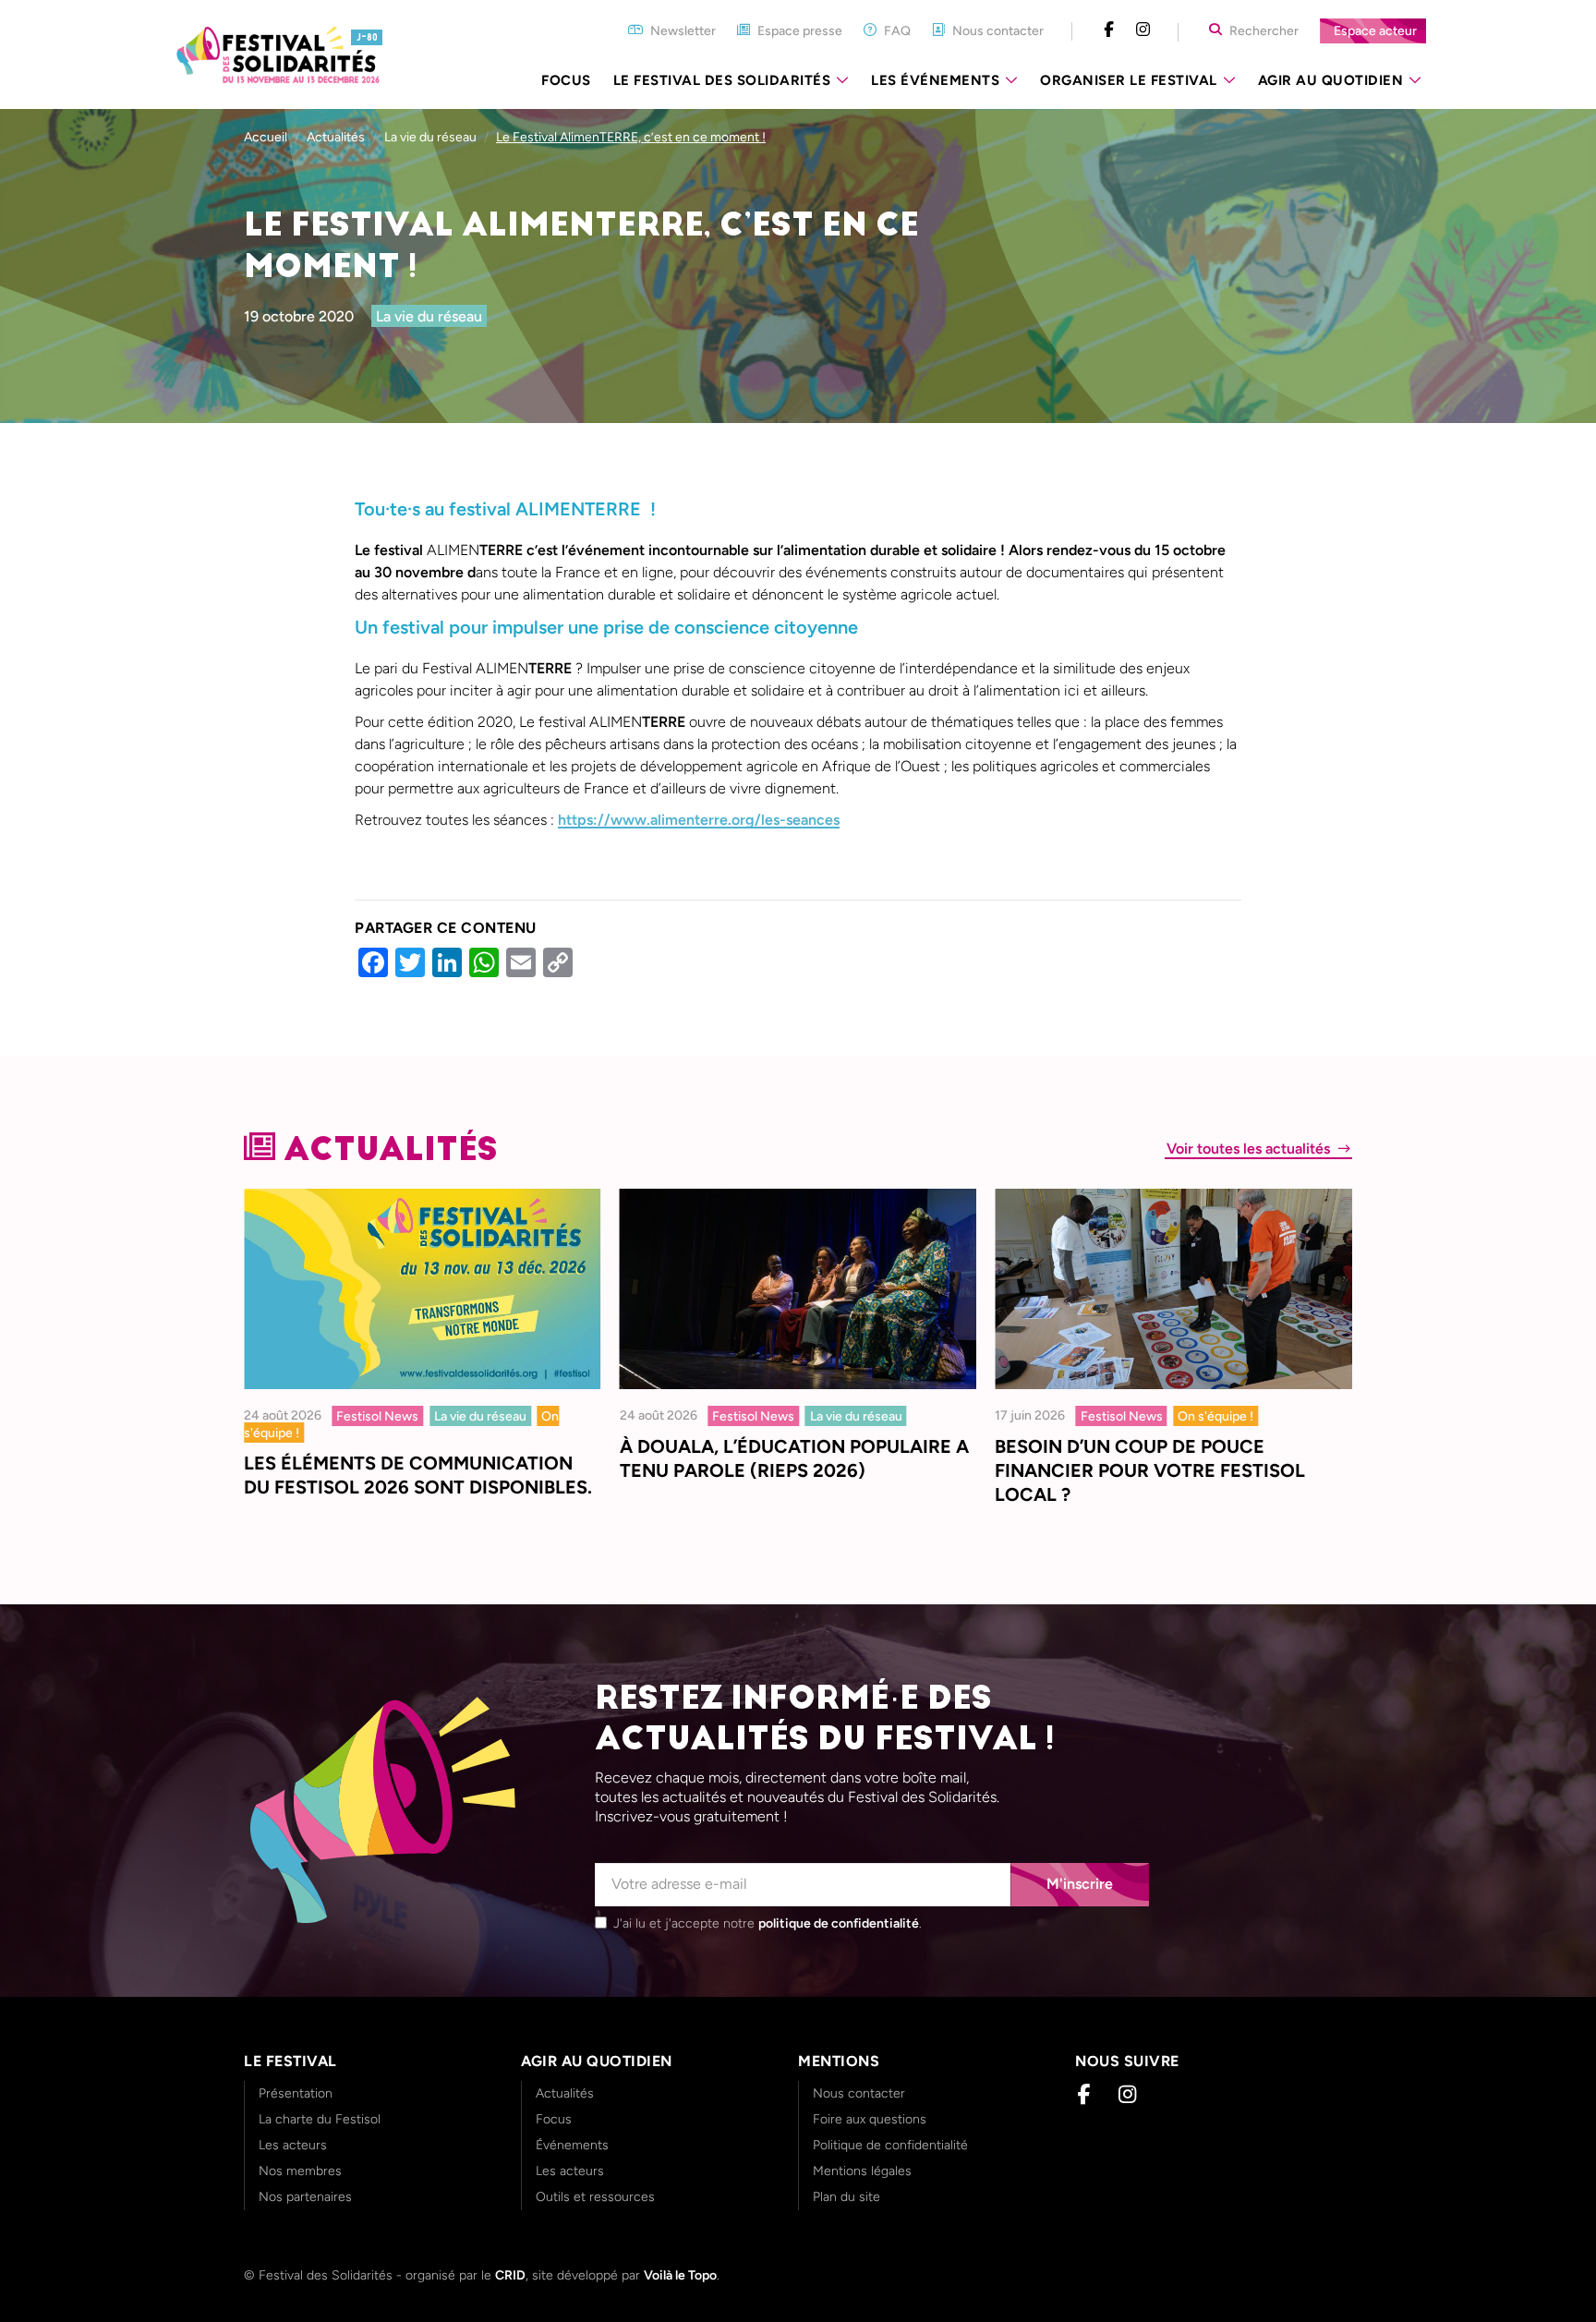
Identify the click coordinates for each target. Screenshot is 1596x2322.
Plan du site (846, 2197)
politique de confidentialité (839, 1923)
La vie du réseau (429, 316)
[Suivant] (1331, 1298)
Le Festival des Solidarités (722, 80)
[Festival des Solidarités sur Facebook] (1109, 30)
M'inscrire (1080, 1884)
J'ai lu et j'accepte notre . (768, 1923)
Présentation (296, 2093)
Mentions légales (862, 2171)
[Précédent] (265, 1298)
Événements (572, 2145)
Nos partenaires (305, 2197)
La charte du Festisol (320, 2119)
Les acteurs (293, 2145)
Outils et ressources (595, 2197)
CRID (510, 2275)
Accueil (266, 137)
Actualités (336, 137)
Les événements (935, 80)
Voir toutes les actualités (1250, 1149)
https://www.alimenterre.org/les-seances (699, 820)
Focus (566, 80)
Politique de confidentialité (890, 2145)
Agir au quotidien (1331, 80)
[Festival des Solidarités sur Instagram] (1143, 30)
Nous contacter (859, 2093)
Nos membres (300, 2171)
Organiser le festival (1129, 80)
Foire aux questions (870, 2119)
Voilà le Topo (680, 2275)
